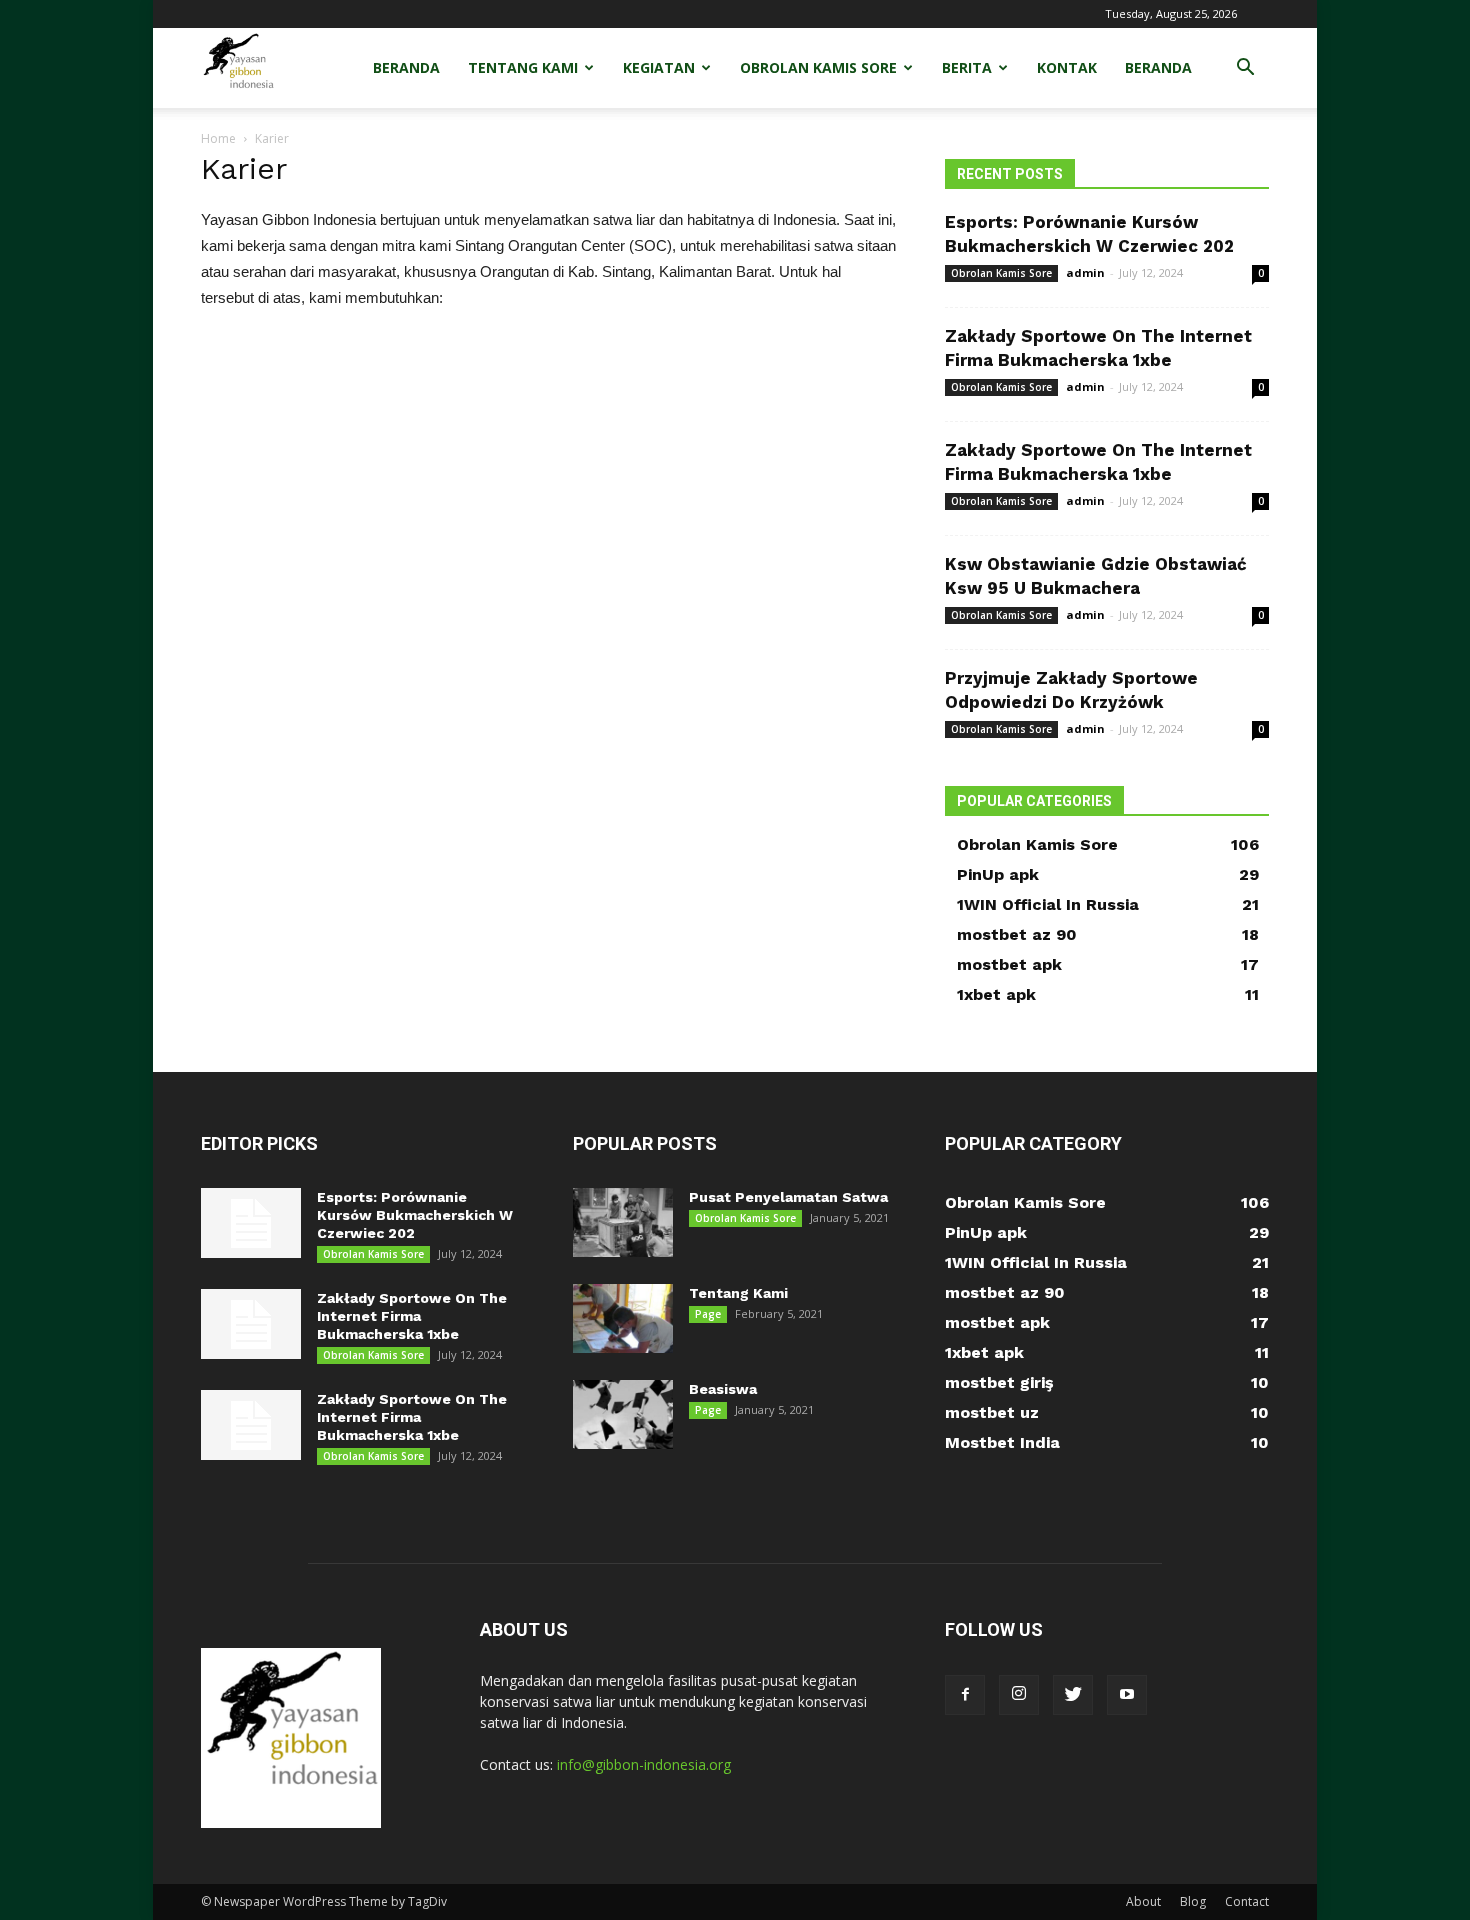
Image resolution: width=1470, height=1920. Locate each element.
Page (708, 1314)
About (1143, 1901)
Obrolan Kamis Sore (818, 67)
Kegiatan (659, 67)
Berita (967, 67)
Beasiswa (723, 1389)
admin (1085, 272)
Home (218, 138)
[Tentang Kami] (623, 1318)
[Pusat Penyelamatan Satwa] (623, 1222)
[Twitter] (1073, 1695)
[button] (1245, 69)
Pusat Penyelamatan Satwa (788, 1197)
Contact (1247, 1901)
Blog (1193, 1901)
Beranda (406, 67)
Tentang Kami (523, 67)
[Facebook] (965, 1695)
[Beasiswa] (623, 1414)
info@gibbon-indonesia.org (644, 1764)
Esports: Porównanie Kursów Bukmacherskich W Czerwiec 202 (415, 1215)
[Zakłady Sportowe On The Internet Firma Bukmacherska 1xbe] (251, 1324)
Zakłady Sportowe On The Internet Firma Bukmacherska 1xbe (412, 1316)
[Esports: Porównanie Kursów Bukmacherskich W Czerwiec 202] (251, 1223)
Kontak (1067, 67)
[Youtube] (1127, 1695)
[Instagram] (1019, 1695)
